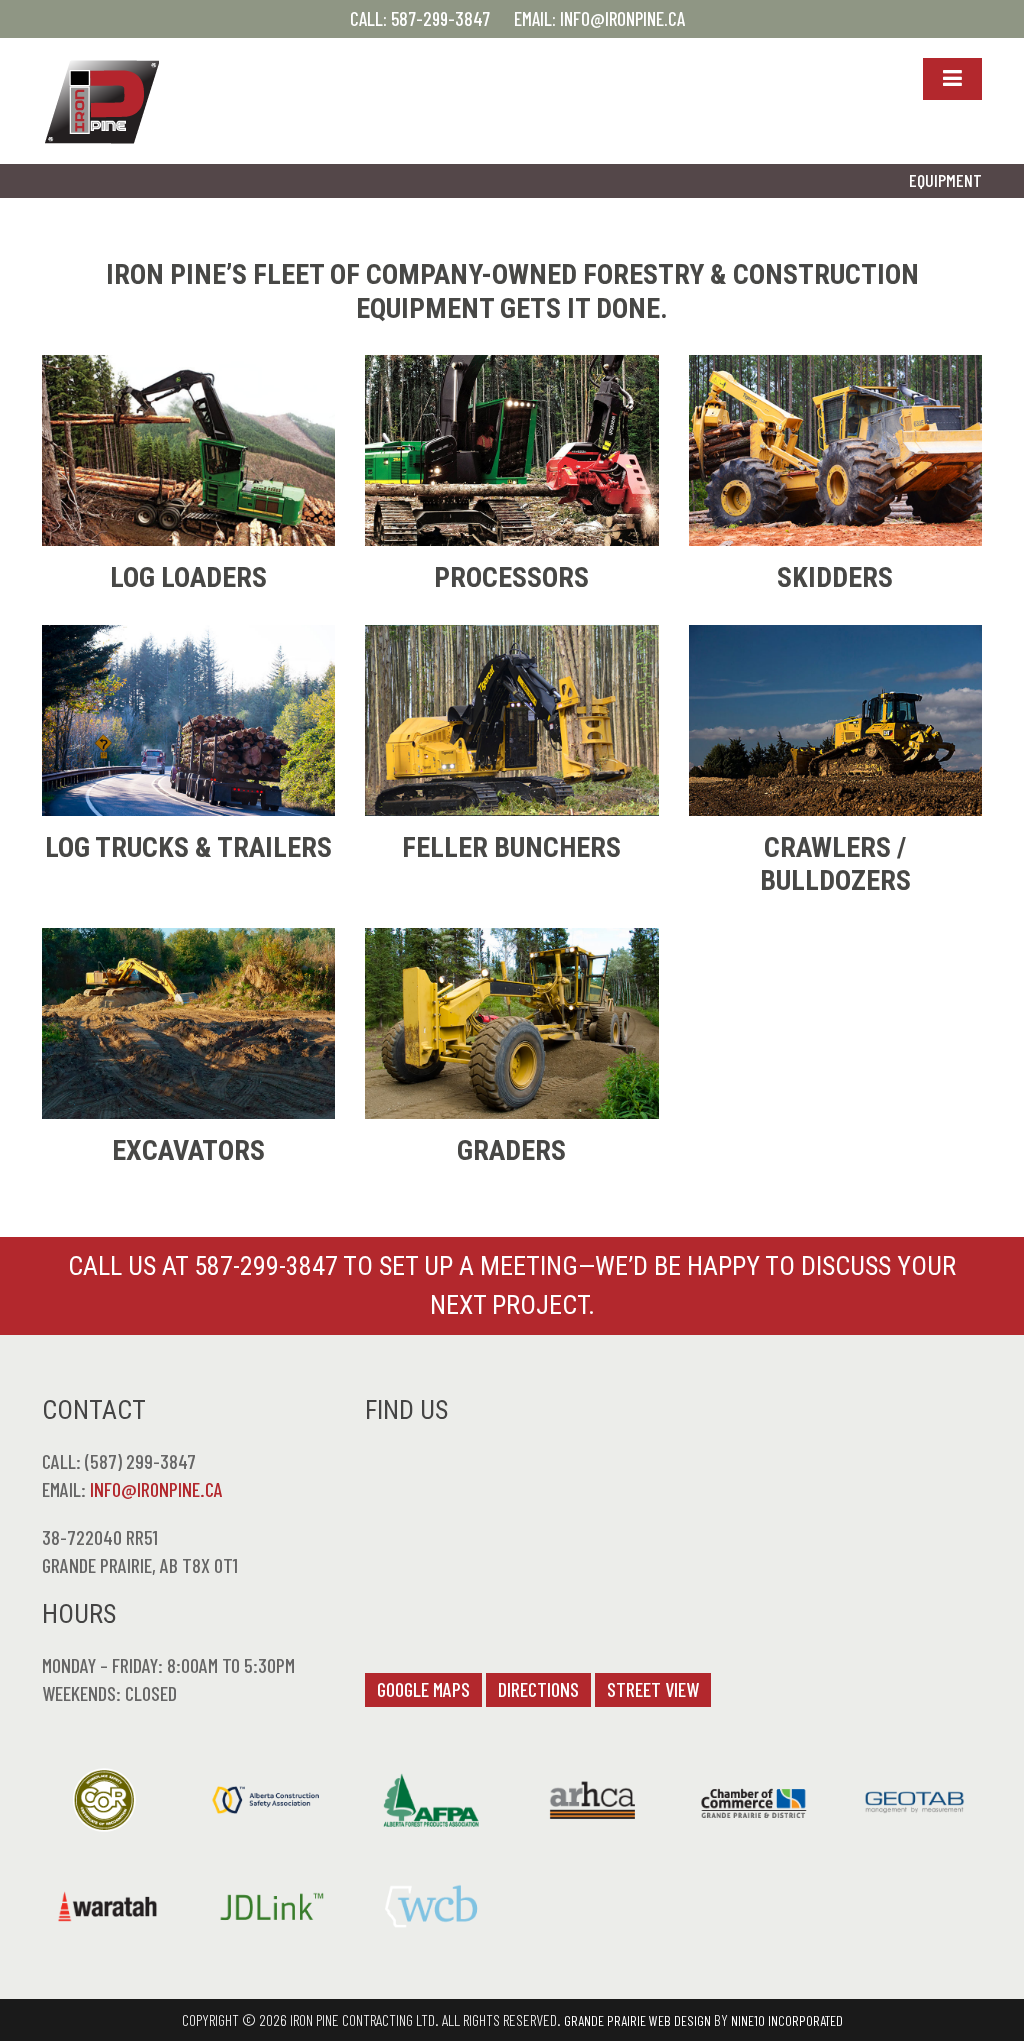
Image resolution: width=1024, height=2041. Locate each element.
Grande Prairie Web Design (637, 2020)
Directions (538, 1689)
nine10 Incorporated (787, 2020)
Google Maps (423, 1689)
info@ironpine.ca (622, 18)
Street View (653, 1689)
